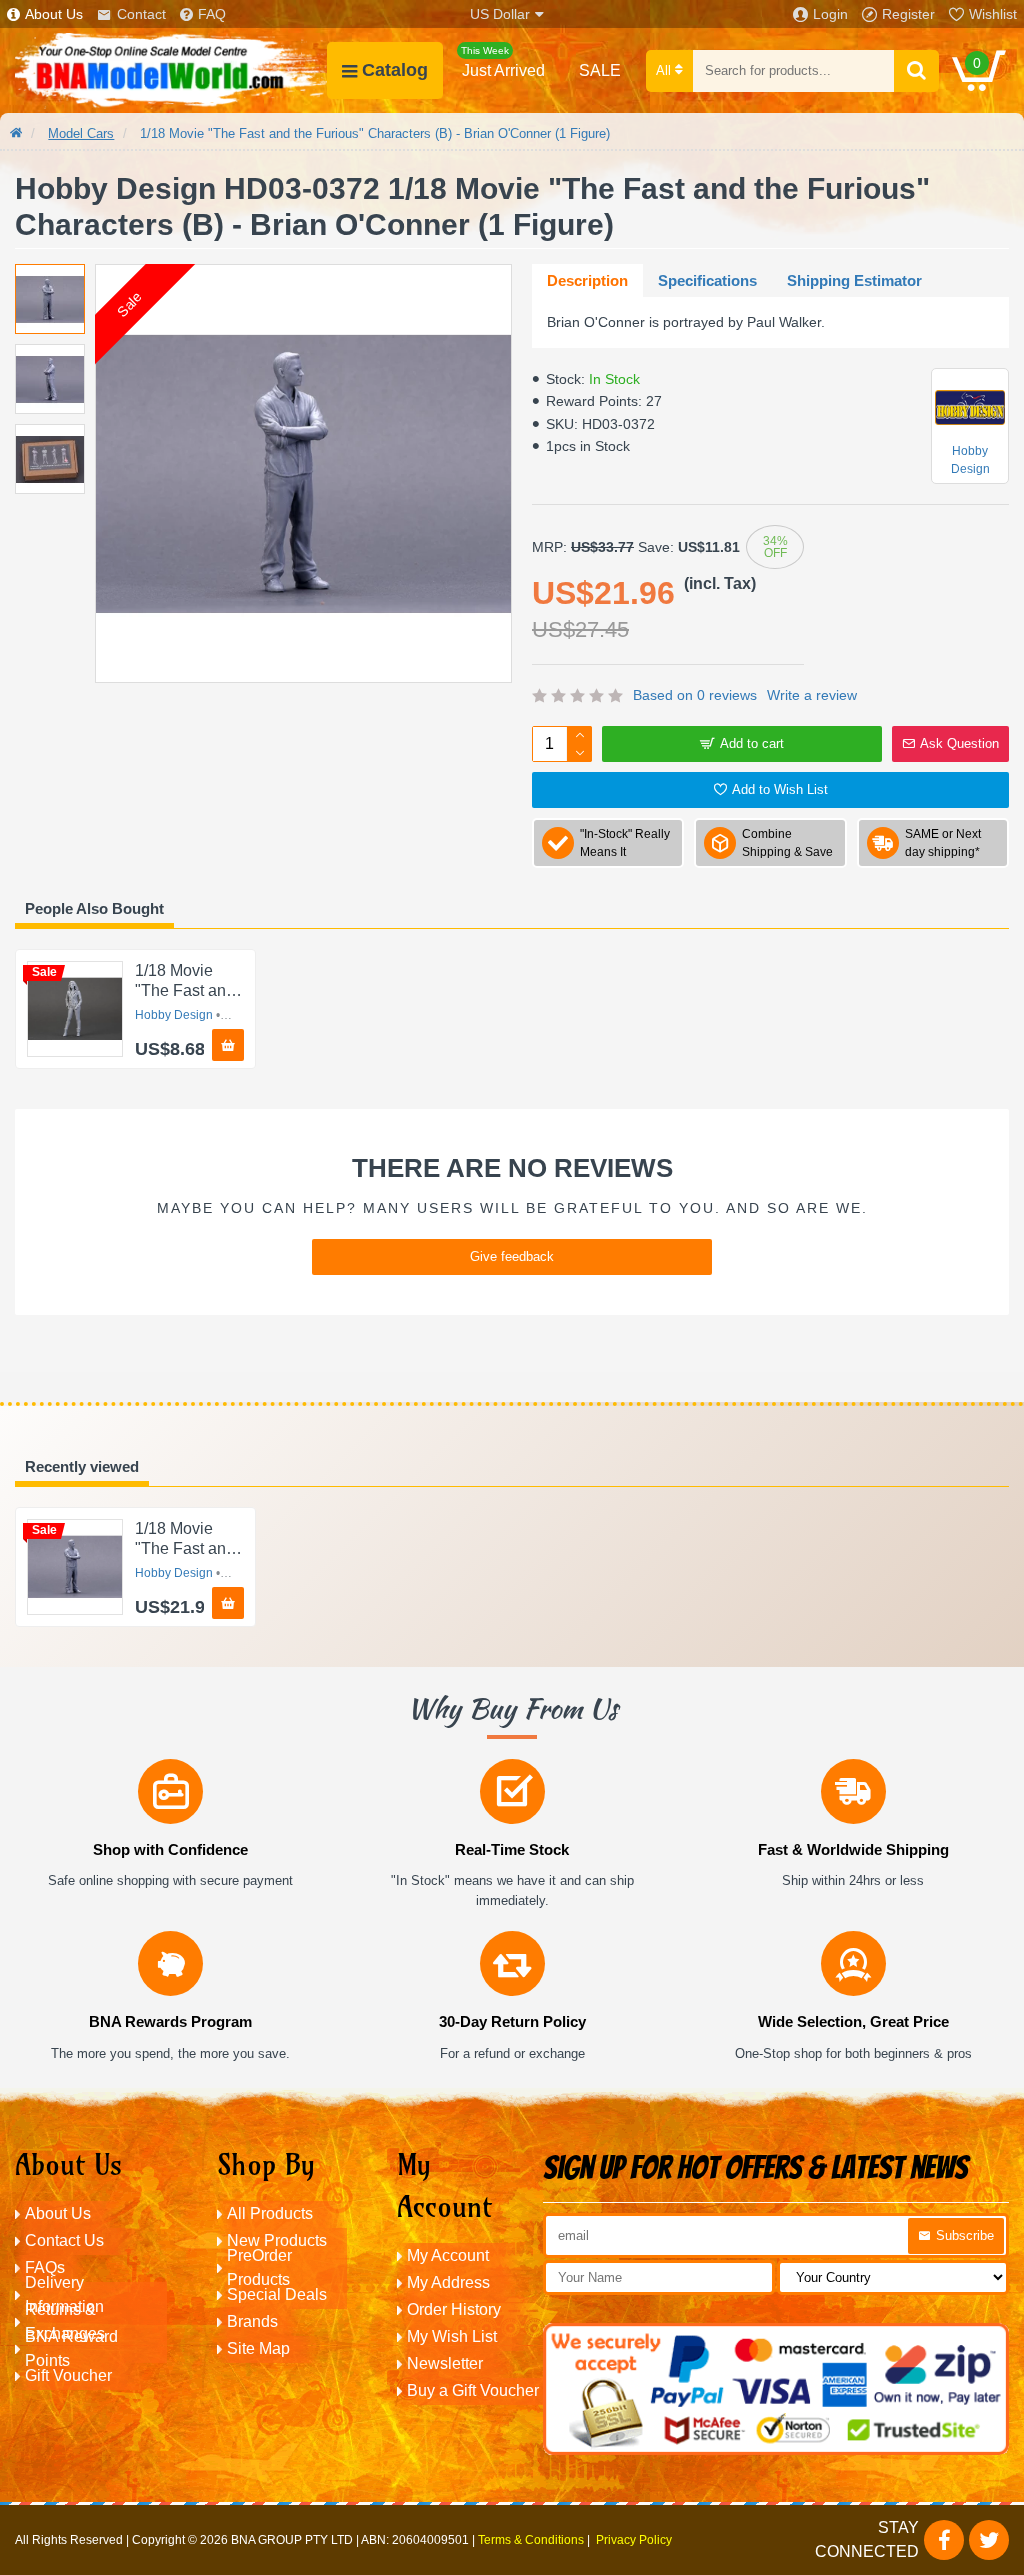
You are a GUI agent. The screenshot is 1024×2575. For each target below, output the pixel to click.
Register (908, 14)
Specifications (707, 280)
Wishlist (993, 14)
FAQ (212, 14)
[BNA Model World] (171, 70)
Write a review (812, 695)
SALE (600, 70)
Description (587, 280)
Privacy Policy (634, 2540)
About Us (54, 14)
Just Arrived (503, 62)
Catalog (395, 70)
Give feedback (512, 1256)
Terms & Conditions (531, 2540)
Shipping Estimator (854, 280)
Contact (141, 14)
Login (830, 14)
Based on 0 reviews (695, 695)
